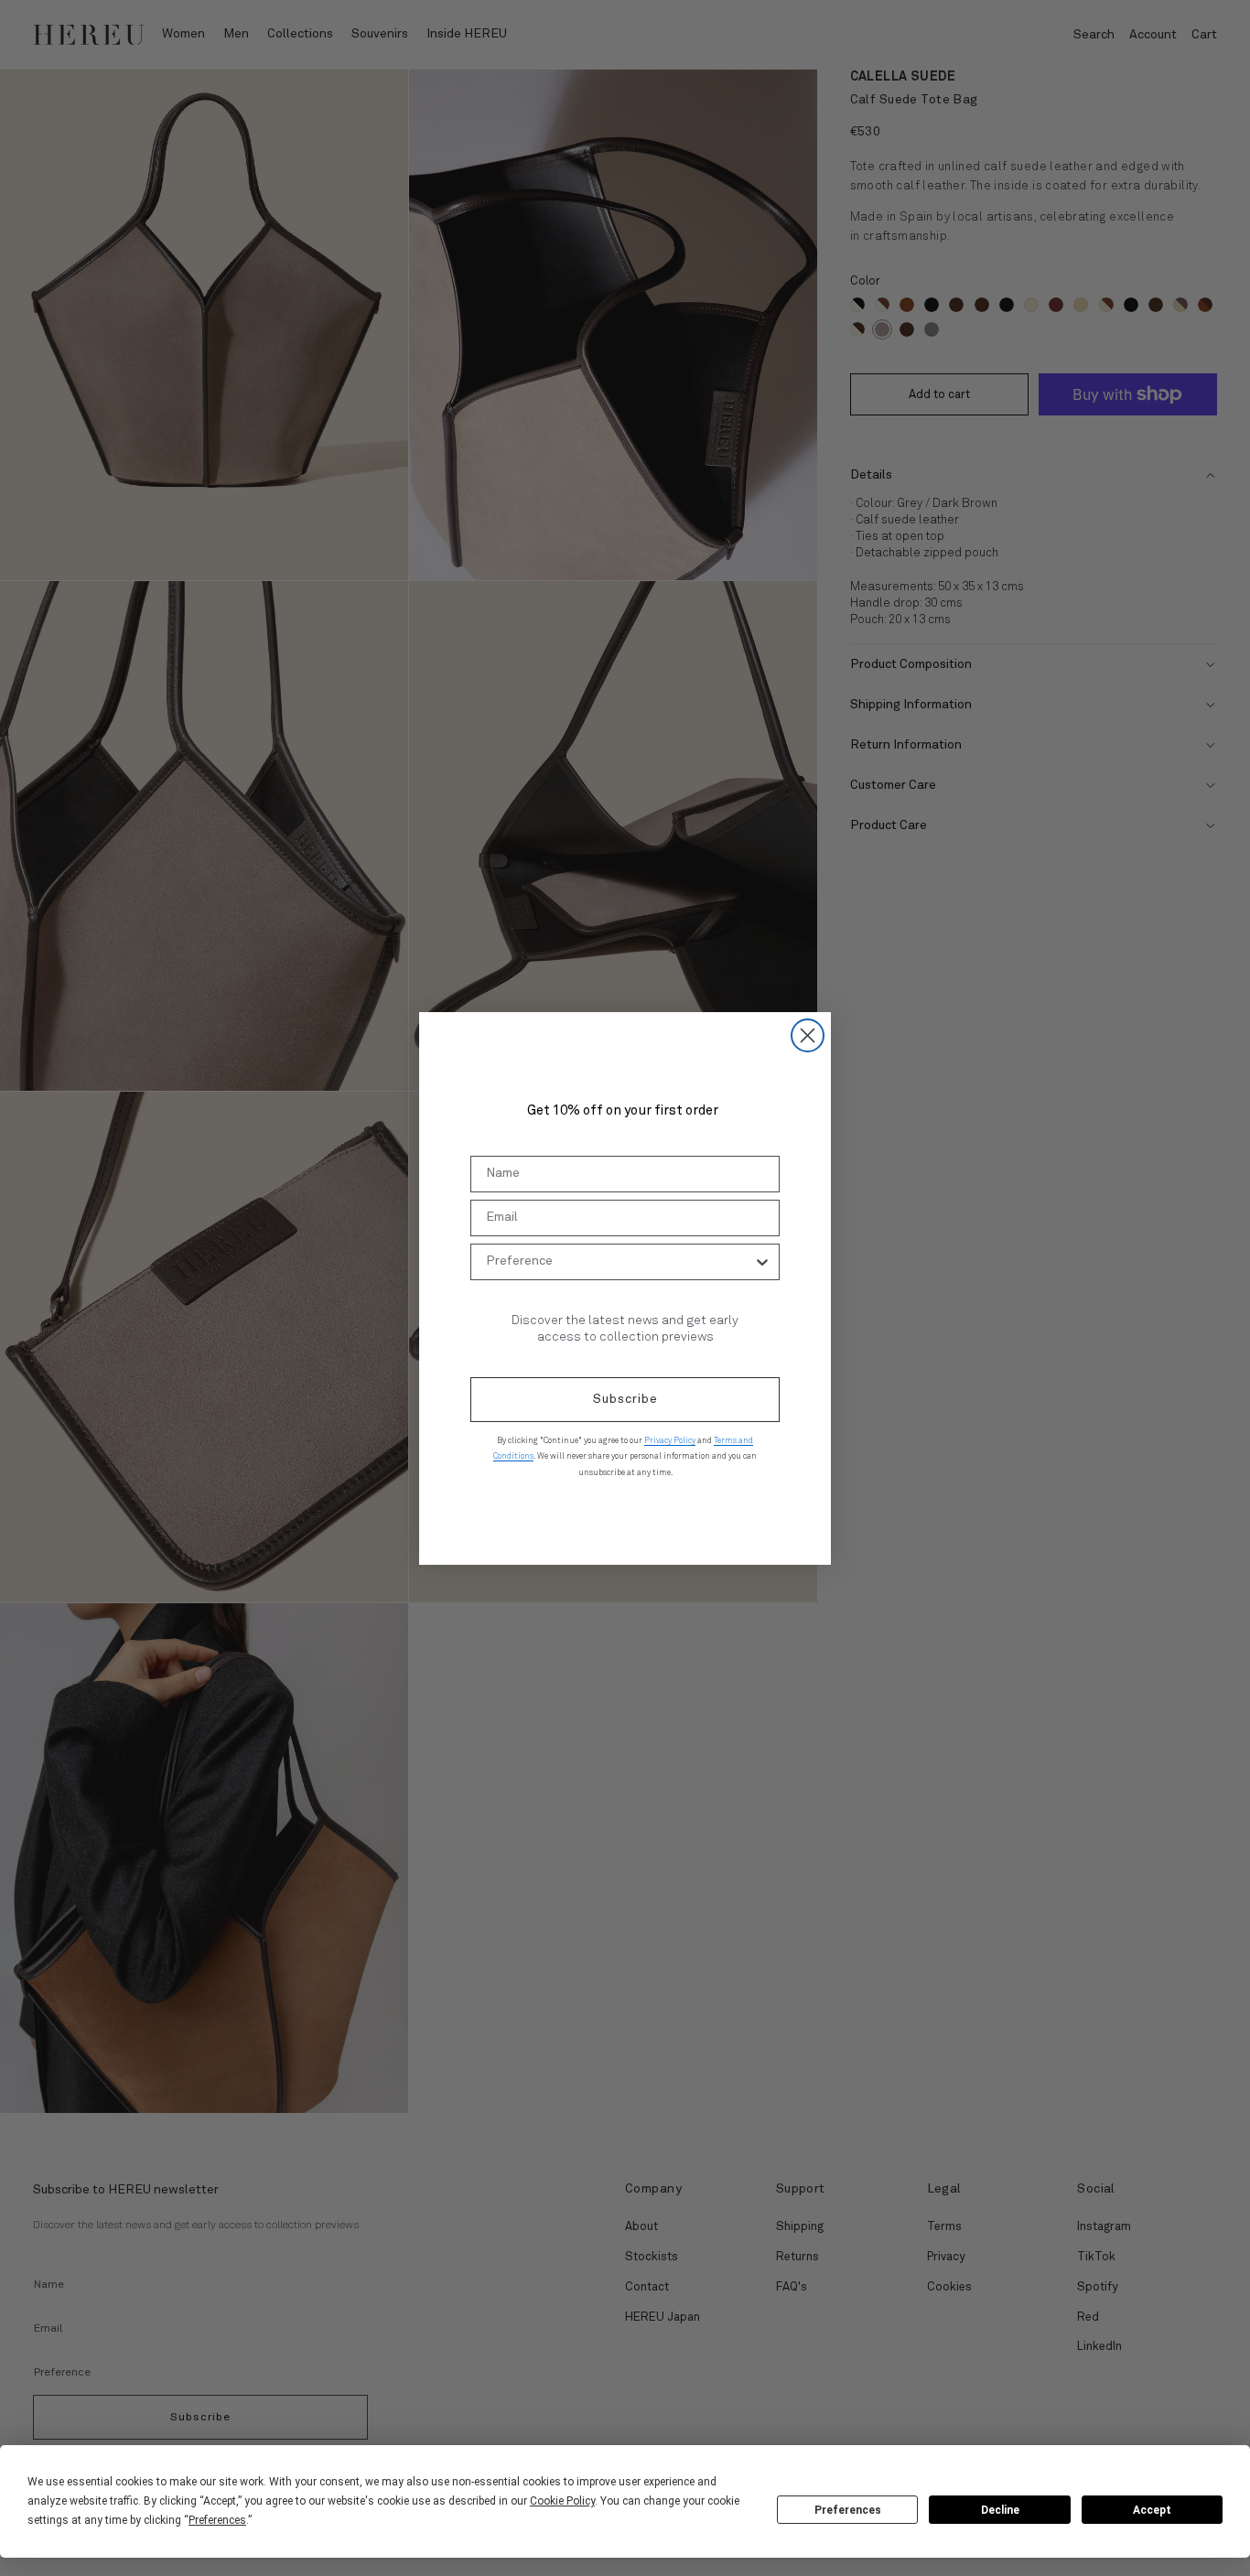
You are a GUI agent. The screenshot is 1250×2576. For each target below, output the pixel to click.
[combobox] (620, 1262)
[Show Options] (762, 1262)
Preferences (848, 2510)
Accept (1152, 2510)
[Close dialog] (808, 1035)
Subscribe (625, 1399)
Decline (1000, 2510)
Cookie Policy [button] (562, 2501)
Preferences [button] (217, 2520)
